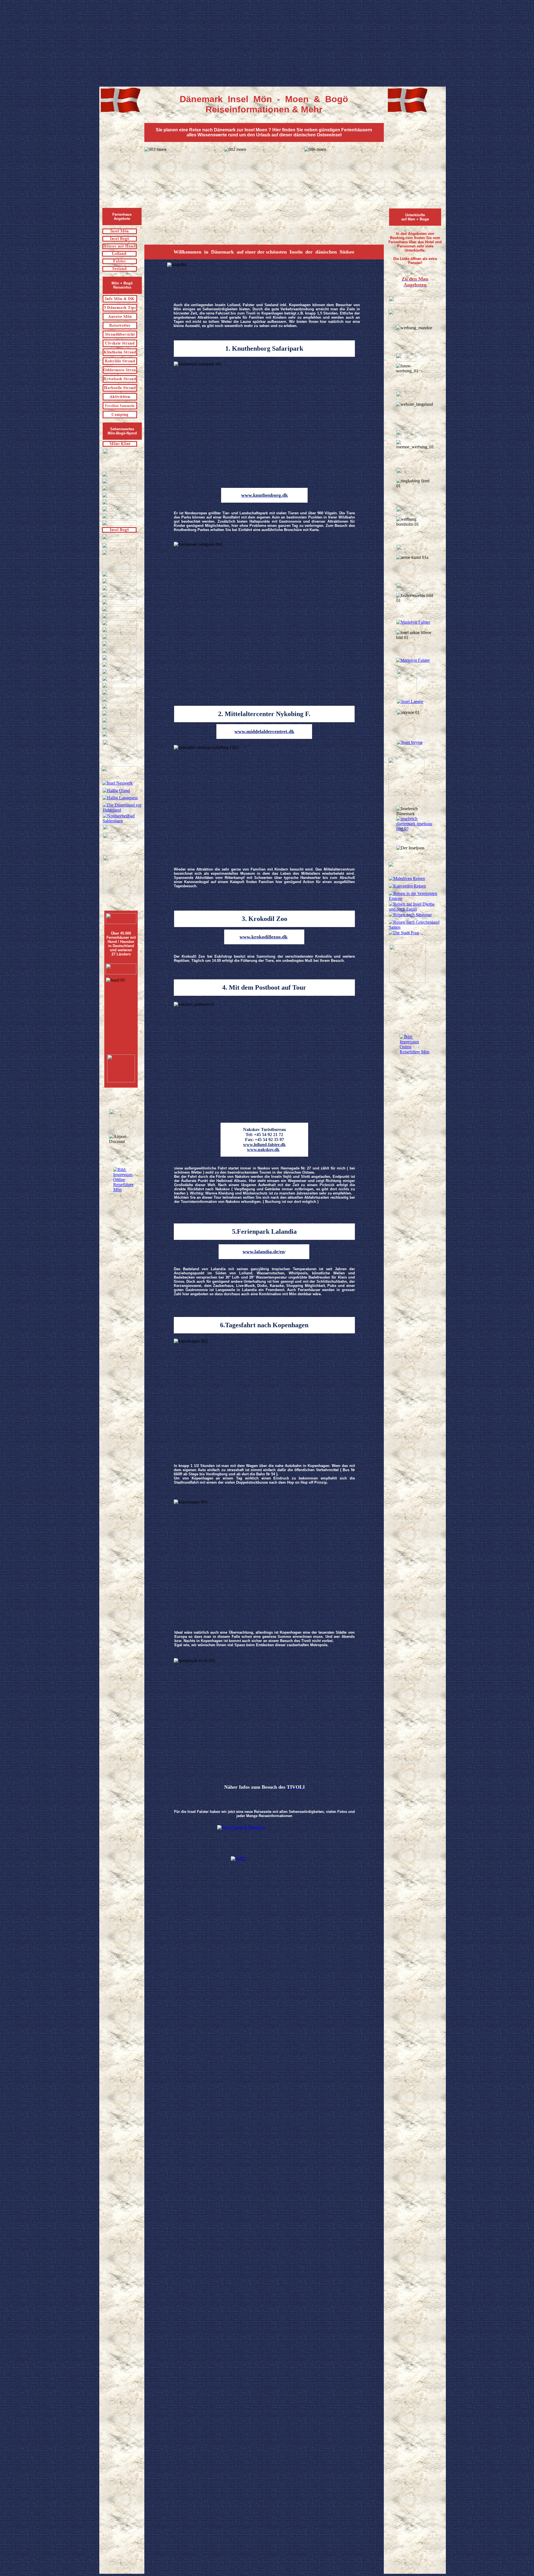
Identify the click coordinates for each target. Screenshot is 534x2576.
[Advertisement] (267, 41)
